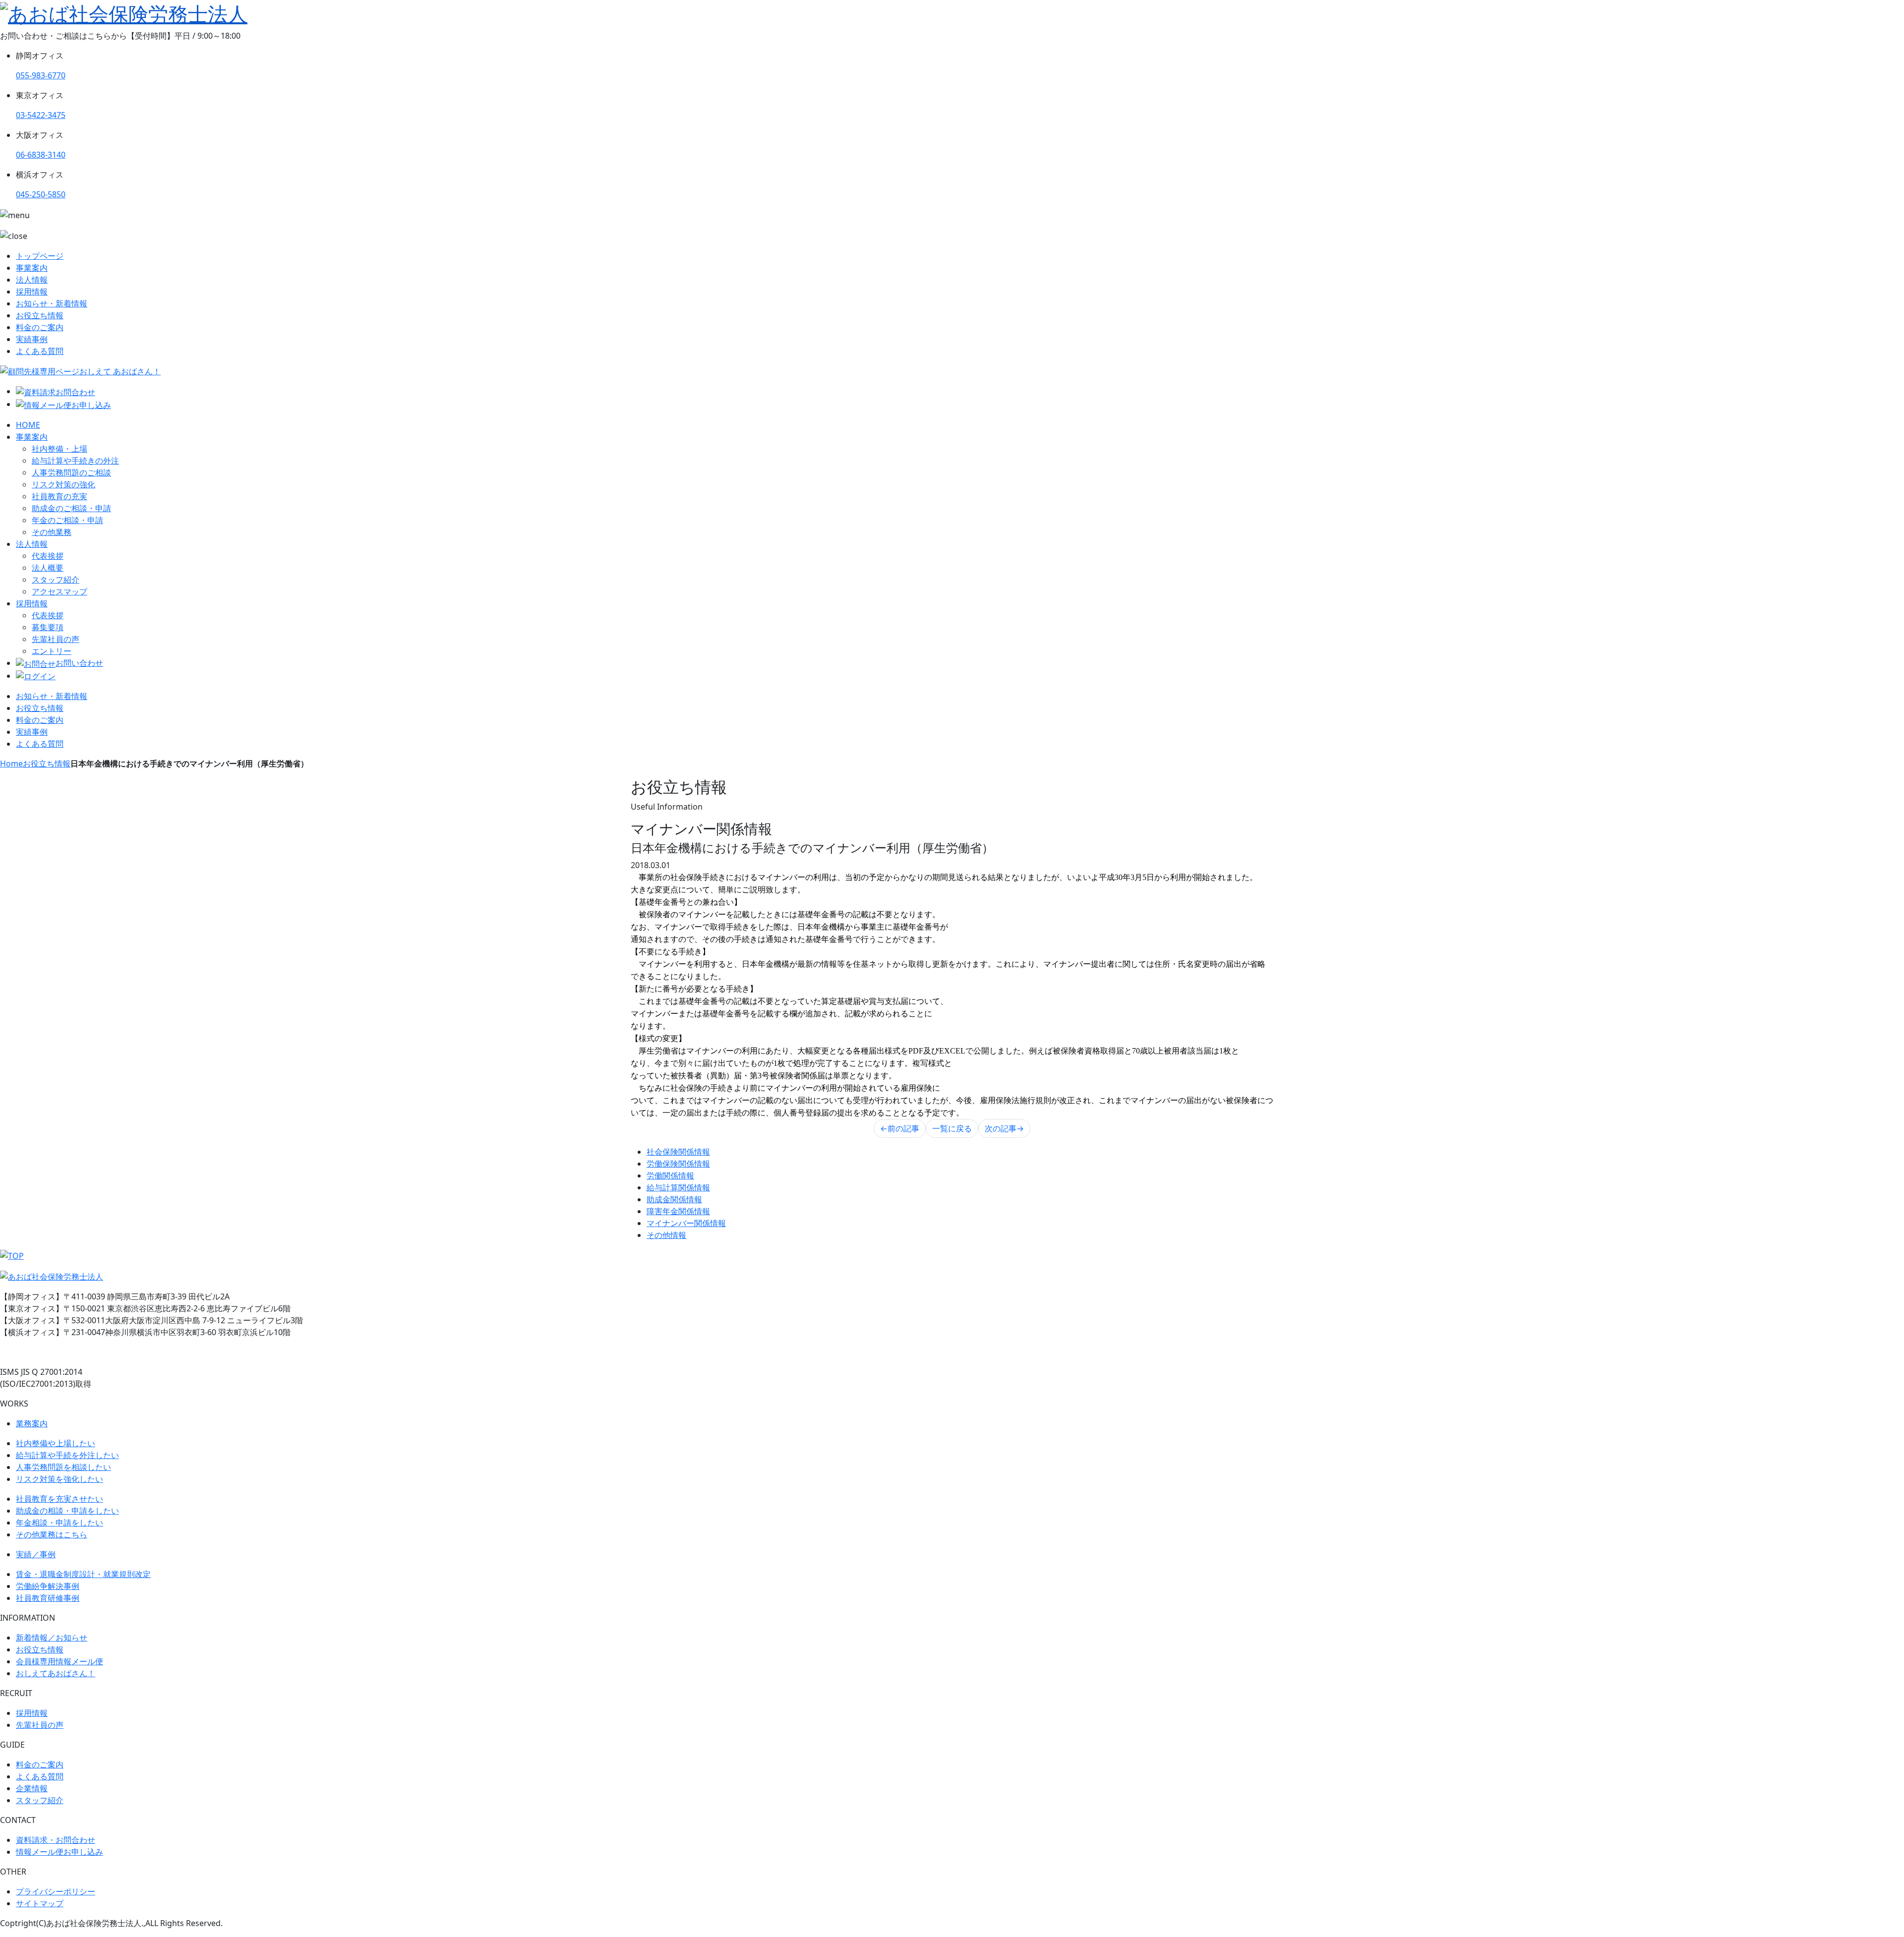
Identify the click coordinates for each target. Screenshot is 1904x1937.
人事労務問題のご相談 (71, 472)
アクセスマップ (59, 591)
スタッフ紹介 (56, 580)
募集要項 (48, 627)
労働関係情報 (670, 1175)
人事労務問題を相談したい (63, 1467)
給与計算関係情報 (678, 1187)
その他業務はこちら (52, 1534)
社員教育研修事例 (48, 1598)
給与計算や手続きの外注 (75, 461)
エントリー (52, 651)
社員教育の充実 (59, 496)
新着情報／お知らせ (52, 1638)
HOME (28, 425)
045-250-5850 (41, 194)
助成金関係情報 (674, 1199)
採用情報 (32, 292)
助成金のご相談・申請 (71, 508)
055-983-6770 (41, 75)
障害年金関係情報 (678, 1211)
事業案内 (32, 268)
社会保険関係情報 (678, 1152)
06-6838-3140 (41, 155)
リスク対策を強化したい (59, 1479)
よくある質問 (40, 351)
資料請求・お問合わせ (56, 1840)
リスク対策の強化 (63, 484)
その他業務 (52, 532)
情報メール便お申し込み (59, 1852)
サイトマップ (40, 1903)
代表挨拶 (48, 556)
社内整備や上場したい (56, 1443)
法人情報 (32, 280)
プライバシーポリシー (56, 1891)
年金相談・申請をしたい (59, 1523)
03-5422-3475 (41, 115)
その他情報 (666, 1235)
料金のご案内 (40, 327)
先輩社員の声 (56, 639)
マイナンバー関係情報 (686, 1223)
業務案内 (32, 1423)
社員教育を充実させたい (59, 1499)
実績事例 (32, 339)
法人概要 (48, 568)
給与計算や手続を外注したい (67, 1455)
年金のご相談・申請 (67, 520)
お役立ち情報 (40, 315)
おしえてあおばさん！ (56, 1673)
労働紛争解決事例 (48, 1586)
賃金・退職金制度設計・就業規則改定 (83, 1574)
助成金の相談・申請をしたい (67, 1511)
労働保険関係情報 (678, 1164)
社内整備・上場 (59, 449)
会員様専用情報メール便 (59, 1661)
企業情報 (32, 1788)
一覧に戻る (952, 1128)
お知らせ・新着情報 (52, 303)
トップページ (40, 256)
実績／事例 (36, 1554)
